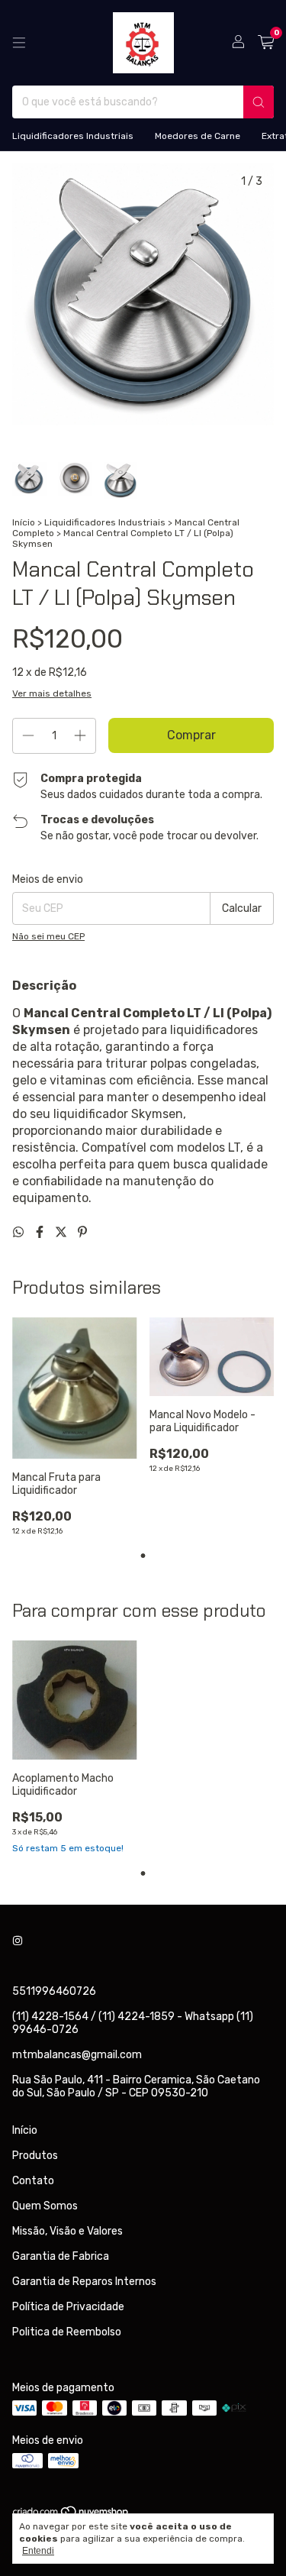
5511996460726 (54, 1991)
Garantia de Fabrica (61, 2256)
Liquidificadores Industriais (73, 136)
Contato (33, 2181)
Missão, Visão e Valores (67, 2231)
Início (24, 522)
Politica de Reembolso (67, 2332)
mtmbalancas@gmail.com (77, 2055)
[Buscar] (259, 102)
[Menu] (19, 43)
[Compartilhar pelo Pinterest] (82, 1232)
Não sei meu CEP (48, 936)
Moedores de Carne (198, 136)
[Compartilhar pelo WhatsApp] (20, 1232)
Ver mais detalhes (52, 693)
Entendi (38, 2551)
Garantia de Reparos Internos (84, 2282)
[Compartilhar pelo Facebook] (41, 1232)
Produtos (35, 2156)
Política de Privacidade (68, 2307)
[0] (266, 43)
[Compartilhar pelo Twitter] (63, 1232)
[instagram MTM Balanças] (18, 1942)
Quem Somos (45, 2206)
